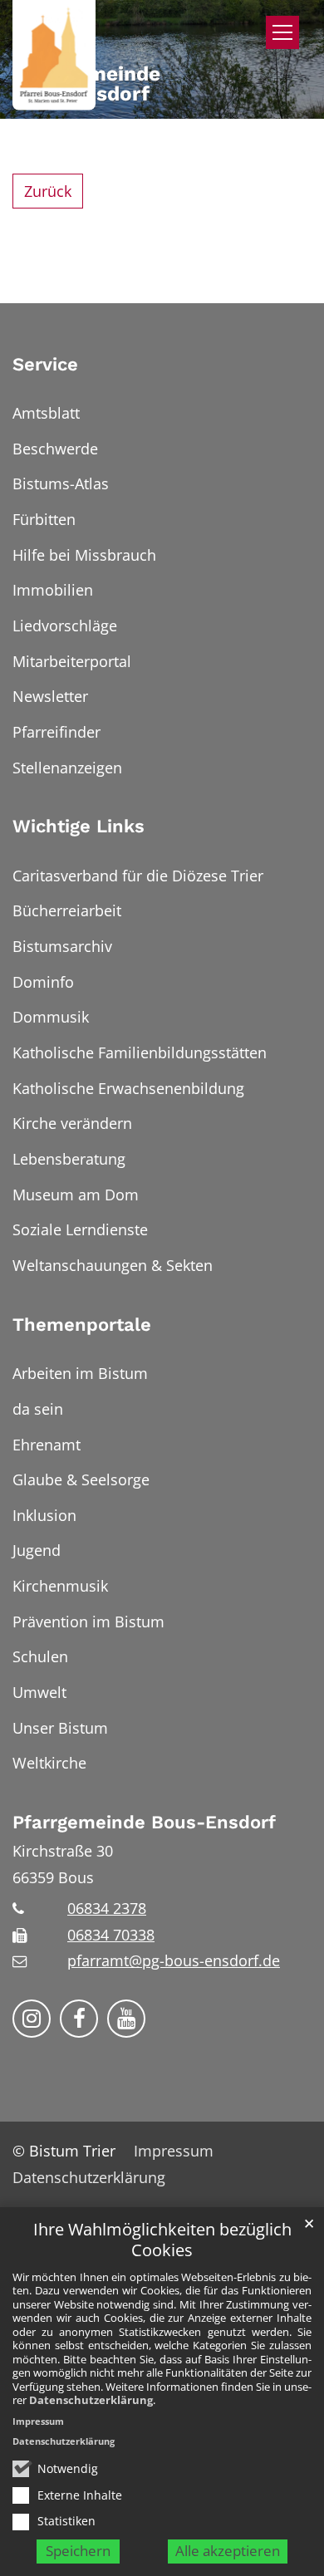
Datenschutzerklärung (91, 2400)
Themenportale (82, 1325)
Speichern (78, 2551)
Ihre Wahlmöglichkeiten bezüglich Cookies (162, 2240)
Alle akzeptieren (228, 2551)
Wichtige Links (79, 826)
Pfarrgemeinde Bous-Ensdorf (144, 1822)
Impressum (38, 2421)
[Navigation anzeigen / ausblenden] (282, 32)
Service (45, 364)
